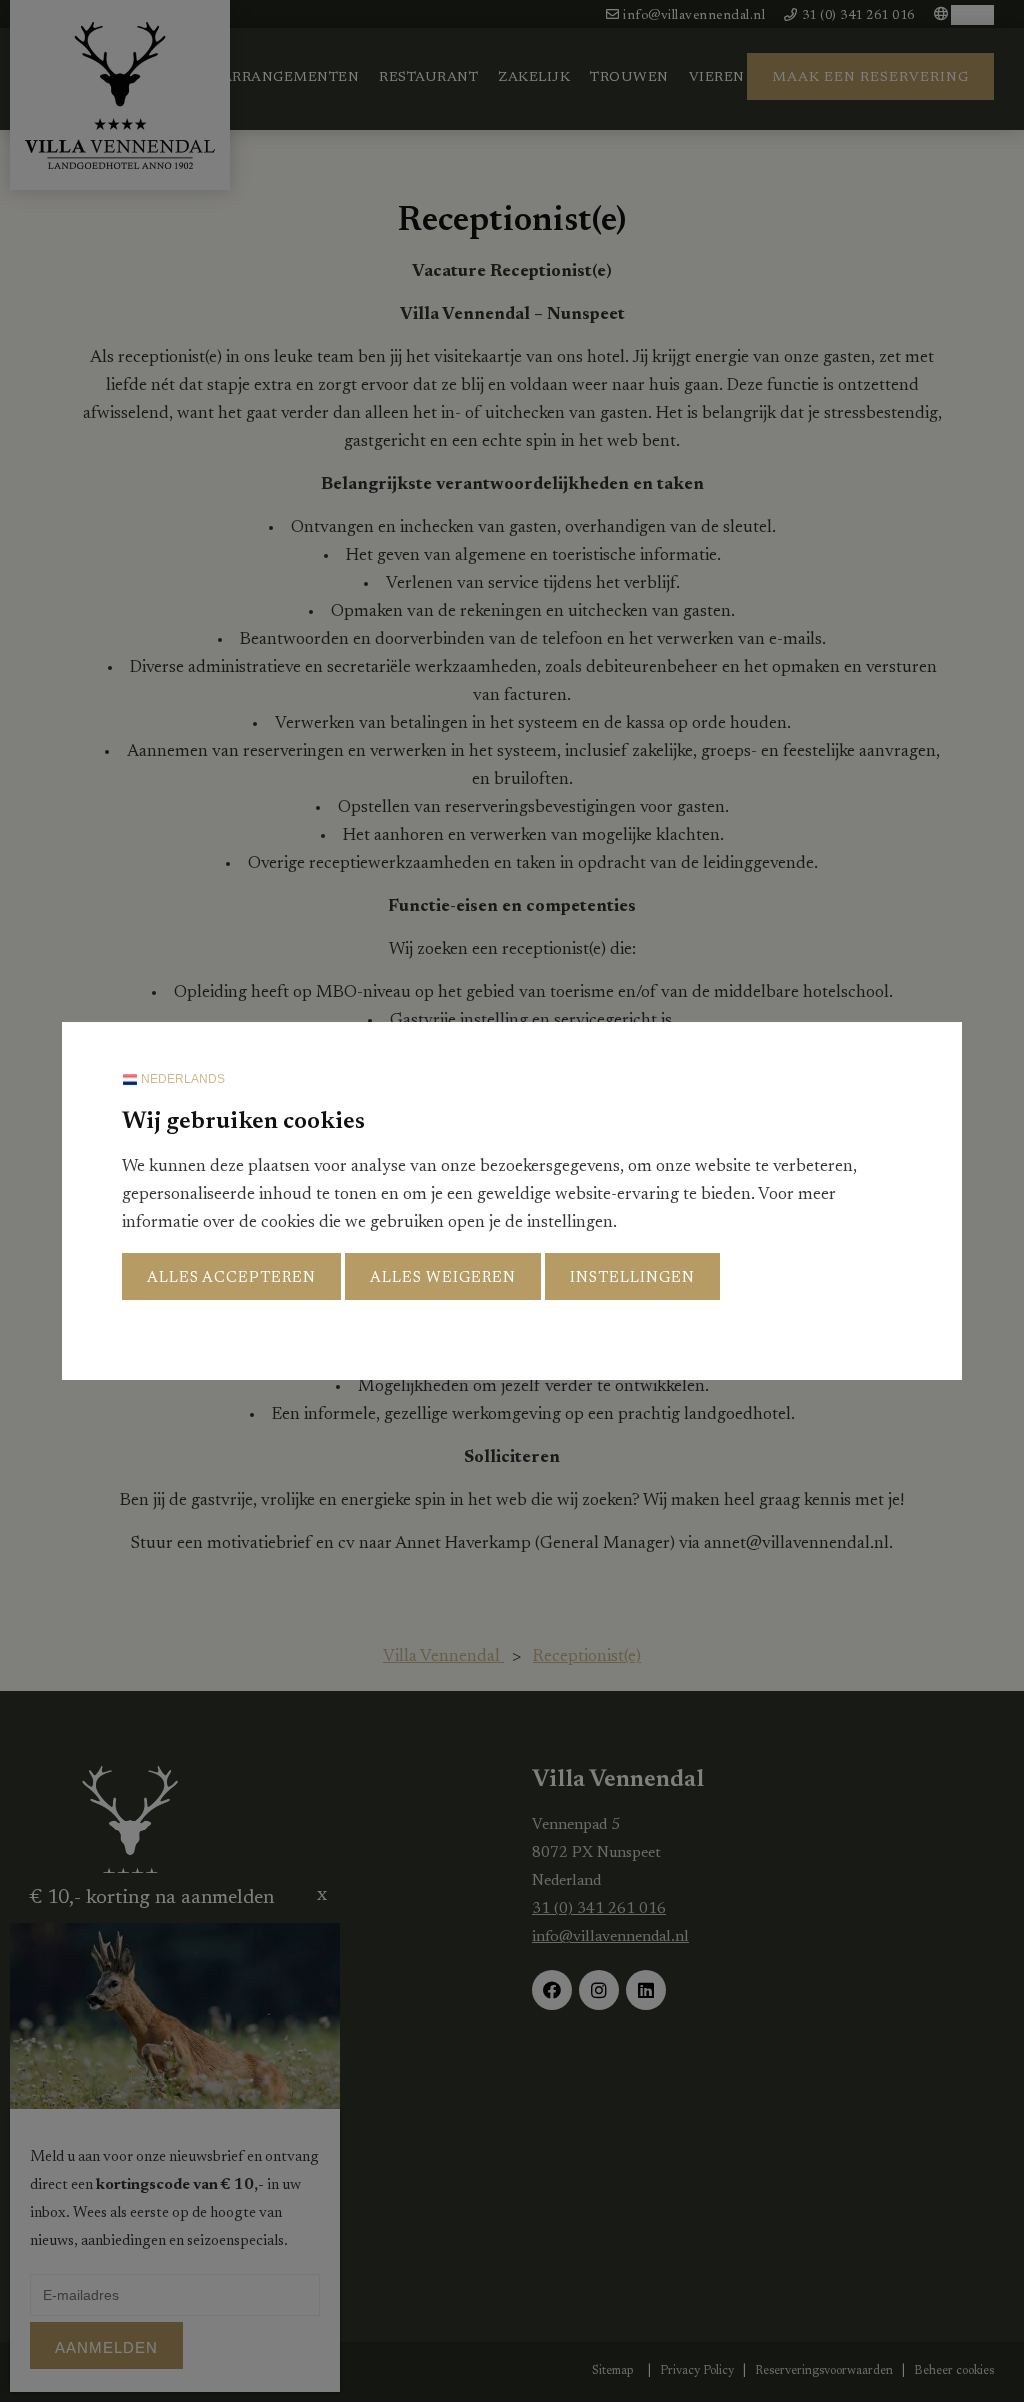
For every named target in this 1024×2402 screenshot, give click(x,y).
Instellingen (632, 1278)
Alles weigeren (443, 1278)
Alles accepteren (231, 1278)
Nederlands (181, 1079)
